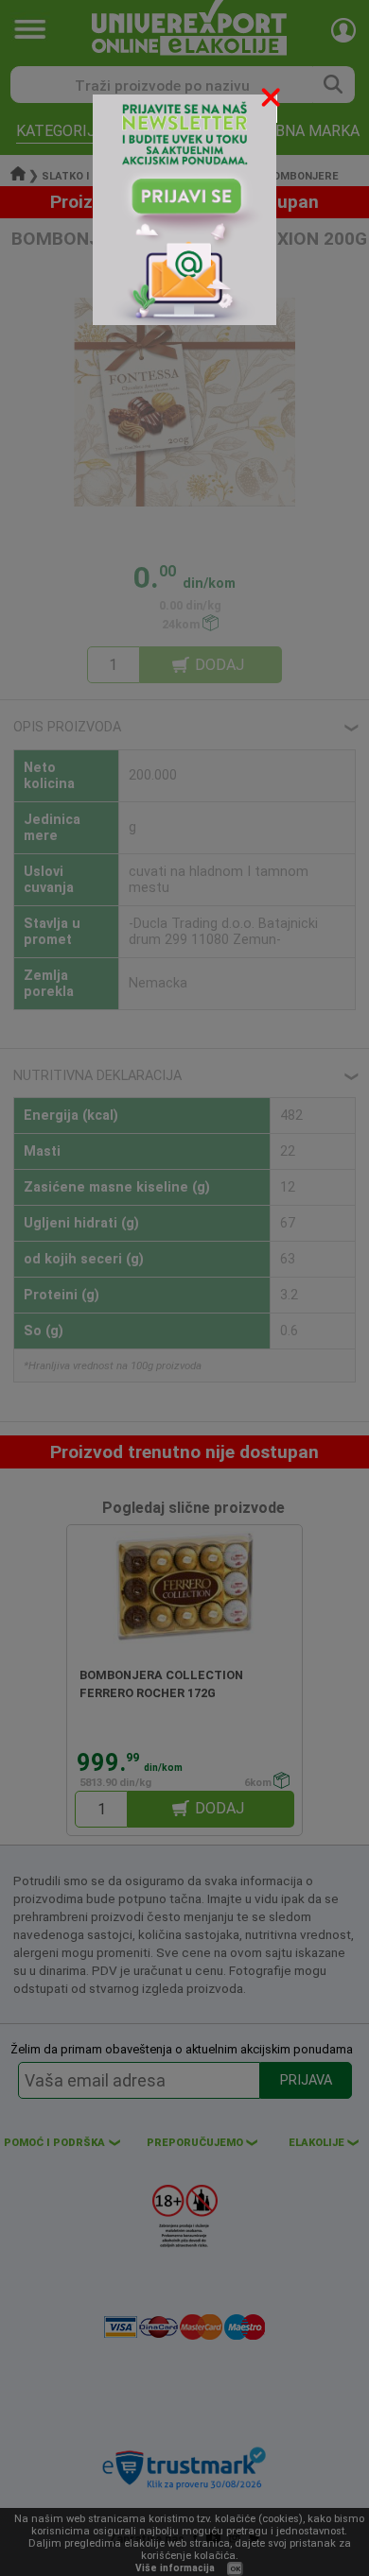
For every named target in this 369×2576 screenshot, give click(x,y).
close (272, 101)
